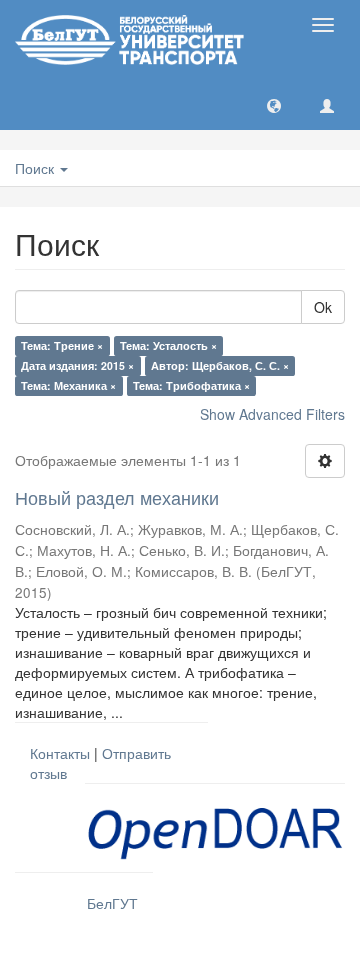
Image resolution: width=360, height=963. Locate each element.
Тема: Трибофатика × (191, 385)
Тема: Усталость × (168, 345)
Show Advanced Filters (272, 414)
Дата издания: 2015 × (77, 365)
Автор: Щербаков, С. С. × (220, 365)
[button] (274, 105)
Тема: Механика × (68, 385)
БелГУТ (112, 903)
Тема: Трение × (62, 345)
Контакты (60, 753)
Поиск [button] (36, 168)
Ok (323, 307)
